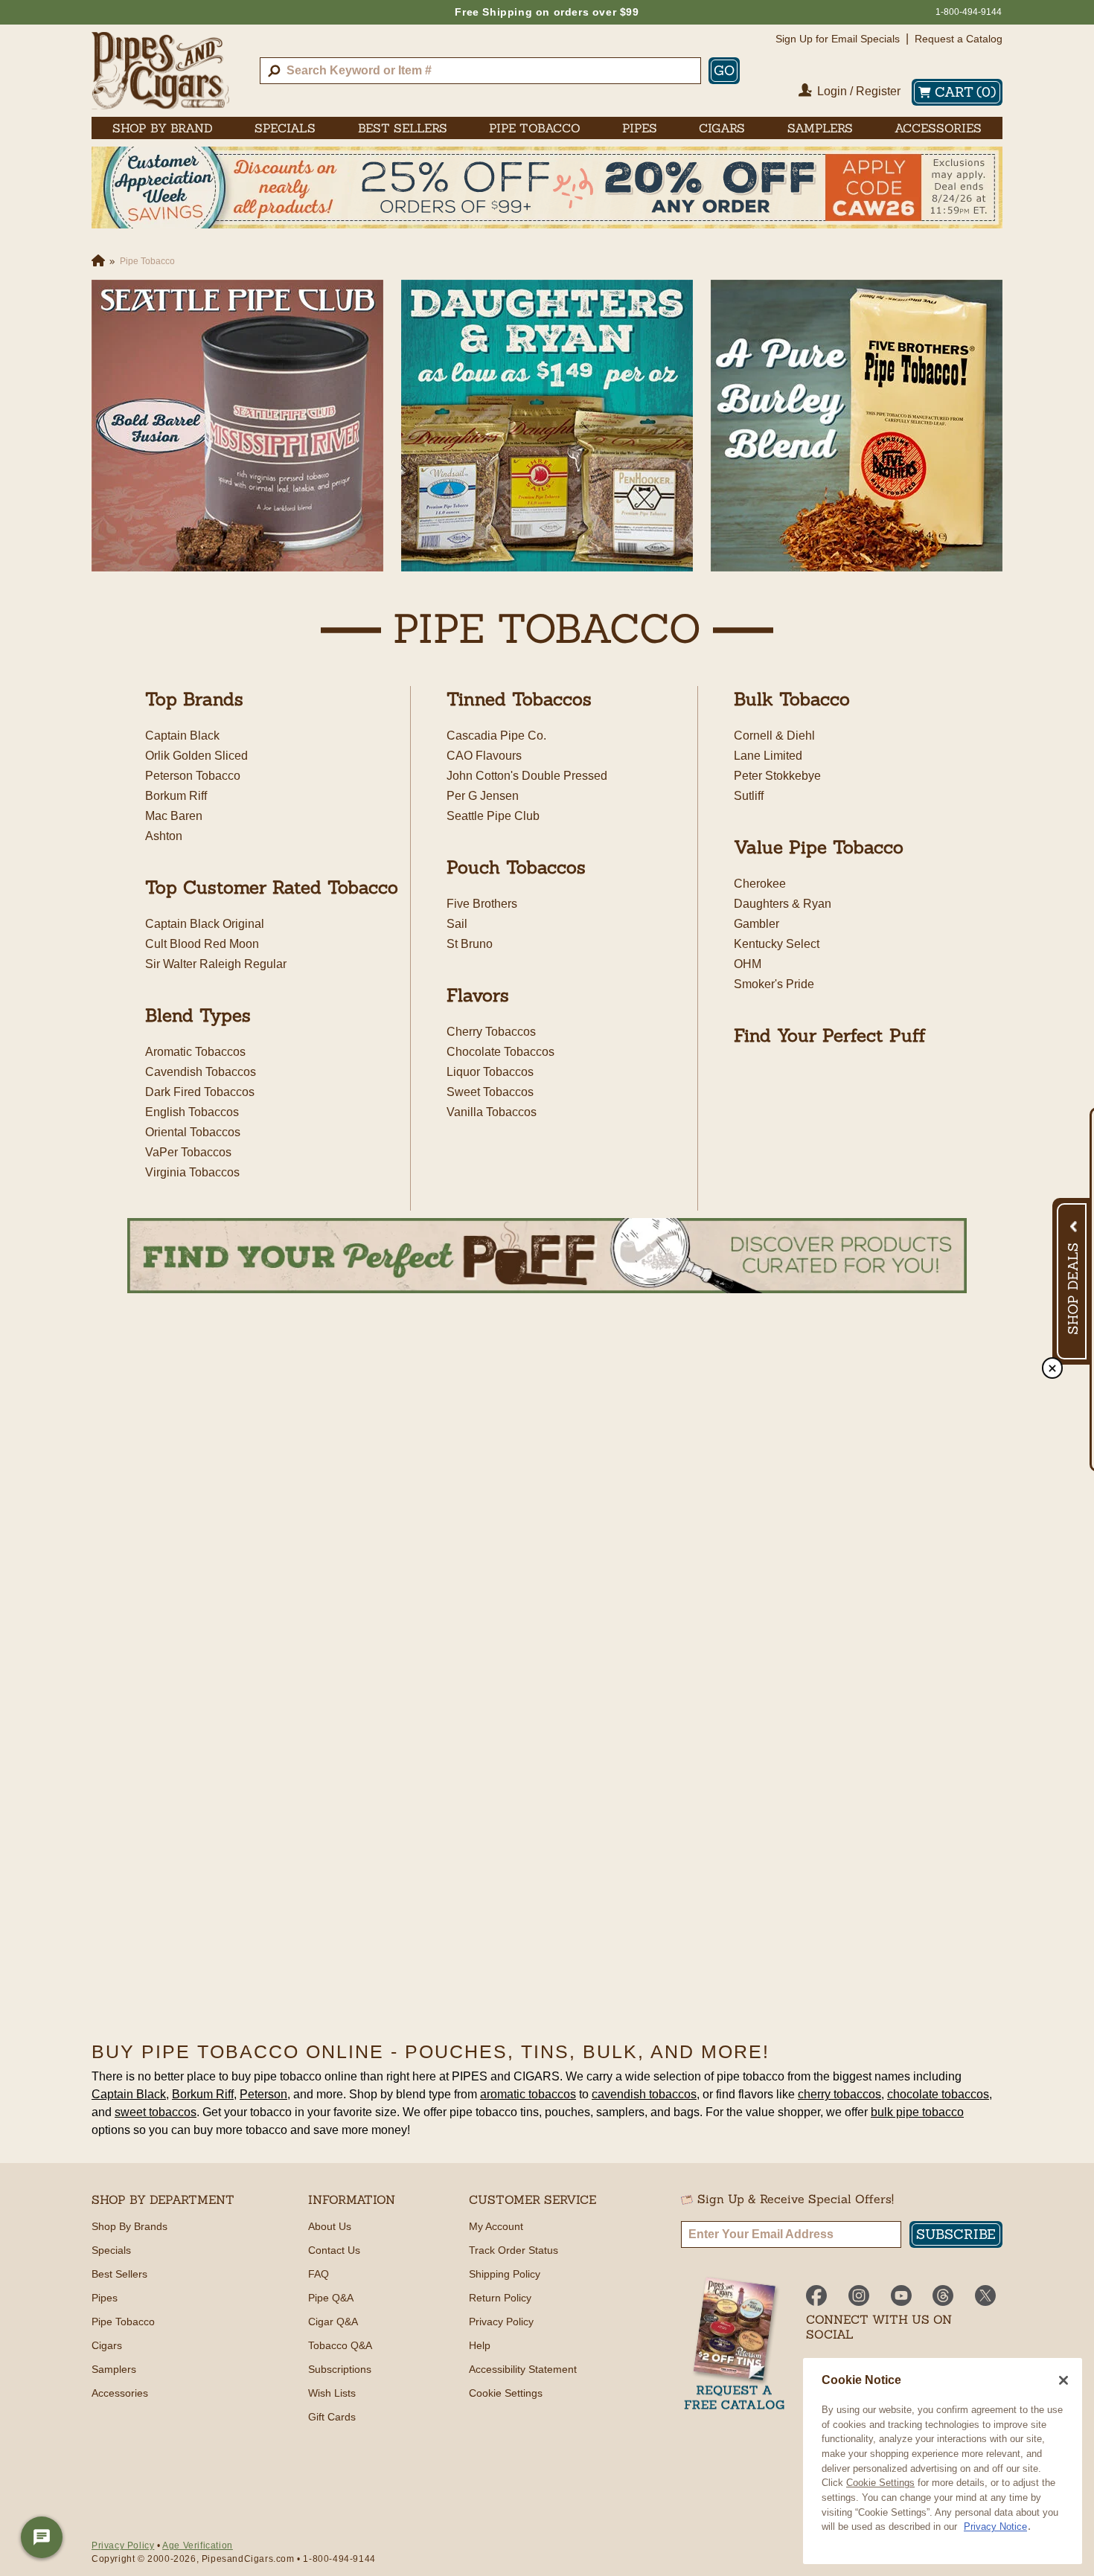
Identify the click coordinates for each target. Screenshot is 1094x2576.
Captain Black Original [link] (205, 924)
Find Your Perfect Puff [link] (830, 1035)
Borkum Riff (203, 2094)
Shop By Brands (129, 2226)
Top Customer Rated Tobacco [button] (272, 887)
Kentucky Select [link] (777, 944)
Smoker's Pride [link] (774, 984)
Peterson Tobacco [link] (193, 776)
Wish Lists (332, 2393)
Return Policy (500, 2298)
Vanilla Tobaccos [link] (492, 1112)
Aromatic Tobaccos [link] (195, 1052)
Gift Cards (332, 2417)
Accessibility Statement (523, 2369)
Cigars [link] (722, 128)
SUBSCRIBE (956, 2234)
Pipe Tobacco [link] (535, 128)
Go (724, 70)
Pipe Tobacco (123, 2322)
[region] (943, 2461)
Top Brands (194, 699)
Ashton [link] (164, 836)
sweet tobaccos (156, 2112)
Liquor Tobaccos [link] (490, 1072)
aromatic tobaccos (528, 2094)
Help (480, 2345)
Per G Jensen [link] (483, 796)
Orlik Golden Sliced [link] (196, 756)
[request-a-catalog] (735, 2345)
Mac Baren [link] (174, 816)
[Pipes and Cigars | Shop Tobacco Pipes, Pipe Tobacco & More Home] (160, 71)
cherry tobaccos (839, 2094)
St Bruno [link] (470, 944)
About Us (330, 2226)
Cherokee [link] (760, 884)
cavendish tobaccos (644, 2094)
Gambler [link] (756, 924)
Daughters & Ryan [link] (783, 904)
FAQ (319, 2274)
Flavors (478, 995)
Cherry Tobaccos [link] (491, 1032)
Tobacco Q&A (340, 2345)
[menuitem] (163, 128)
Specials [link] (285, 128)
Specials (111, 2250)
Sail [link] (457, 924)
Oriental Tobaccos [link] (193, 1132)
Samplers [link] (820, 128)
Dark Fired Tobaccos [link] (200, 1092)
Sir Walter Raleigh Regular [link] (216, 964)
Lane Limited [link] (768, 756)
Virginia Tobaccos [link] (192, 1172)
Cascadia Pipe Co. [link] (496, 736)
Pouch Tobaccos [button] (516, 867)
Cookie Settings (880, 2483)
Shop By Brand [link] (163, 128)
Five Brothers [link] (482, 904)
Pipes (105, 2298)
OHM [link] (748, 964)
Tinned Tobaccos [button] (519, 699)
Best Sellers (119, 2274)
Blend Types (198, 1015)
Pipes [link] (640, 128)
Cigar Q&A (333, 2322)
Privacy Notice (995, 2527)
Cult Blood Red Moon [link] (202, 944)
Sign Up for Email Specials (838, 39)
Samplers (114, 2369)
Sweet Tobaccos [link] (490, 1092)
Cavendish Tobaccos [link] (201, 1072)
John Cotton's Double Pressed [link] (527, 776)
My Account (496, 2226)
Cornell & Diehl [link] (774, 736)
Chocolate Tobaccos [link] (500, 1052)
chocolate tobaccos (938, 2094)
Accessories (120, 2393)
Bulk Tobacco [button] (792, 699)
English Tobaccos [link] (192, 1112)
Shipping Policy (505, 2274)
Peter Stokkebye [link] (777, 776)
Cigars (107, 2345)
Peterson (263, 2094)
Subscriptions (340, 2369)
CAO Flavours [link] (484, 756)
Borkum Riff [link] (176, 796)
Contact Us (334, 2250)
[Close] (1063, 2380)
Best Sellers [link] (403, 128)
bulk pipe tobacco (917, 2112)
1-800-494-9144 (969, 12)
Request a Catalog (959, 39)
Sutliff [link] (749, 796)
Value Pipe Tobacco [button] (819, 847)
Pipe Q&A (331, 2298)
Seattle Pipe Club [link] (493, 816)
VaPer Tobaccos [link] (188, 1152)
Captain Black (129, 2094)
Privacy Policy (501, 2322)
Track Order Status (514, 2250)
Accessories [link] (938, 128)
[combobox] (480, 71)
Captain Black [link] (182, 736)
